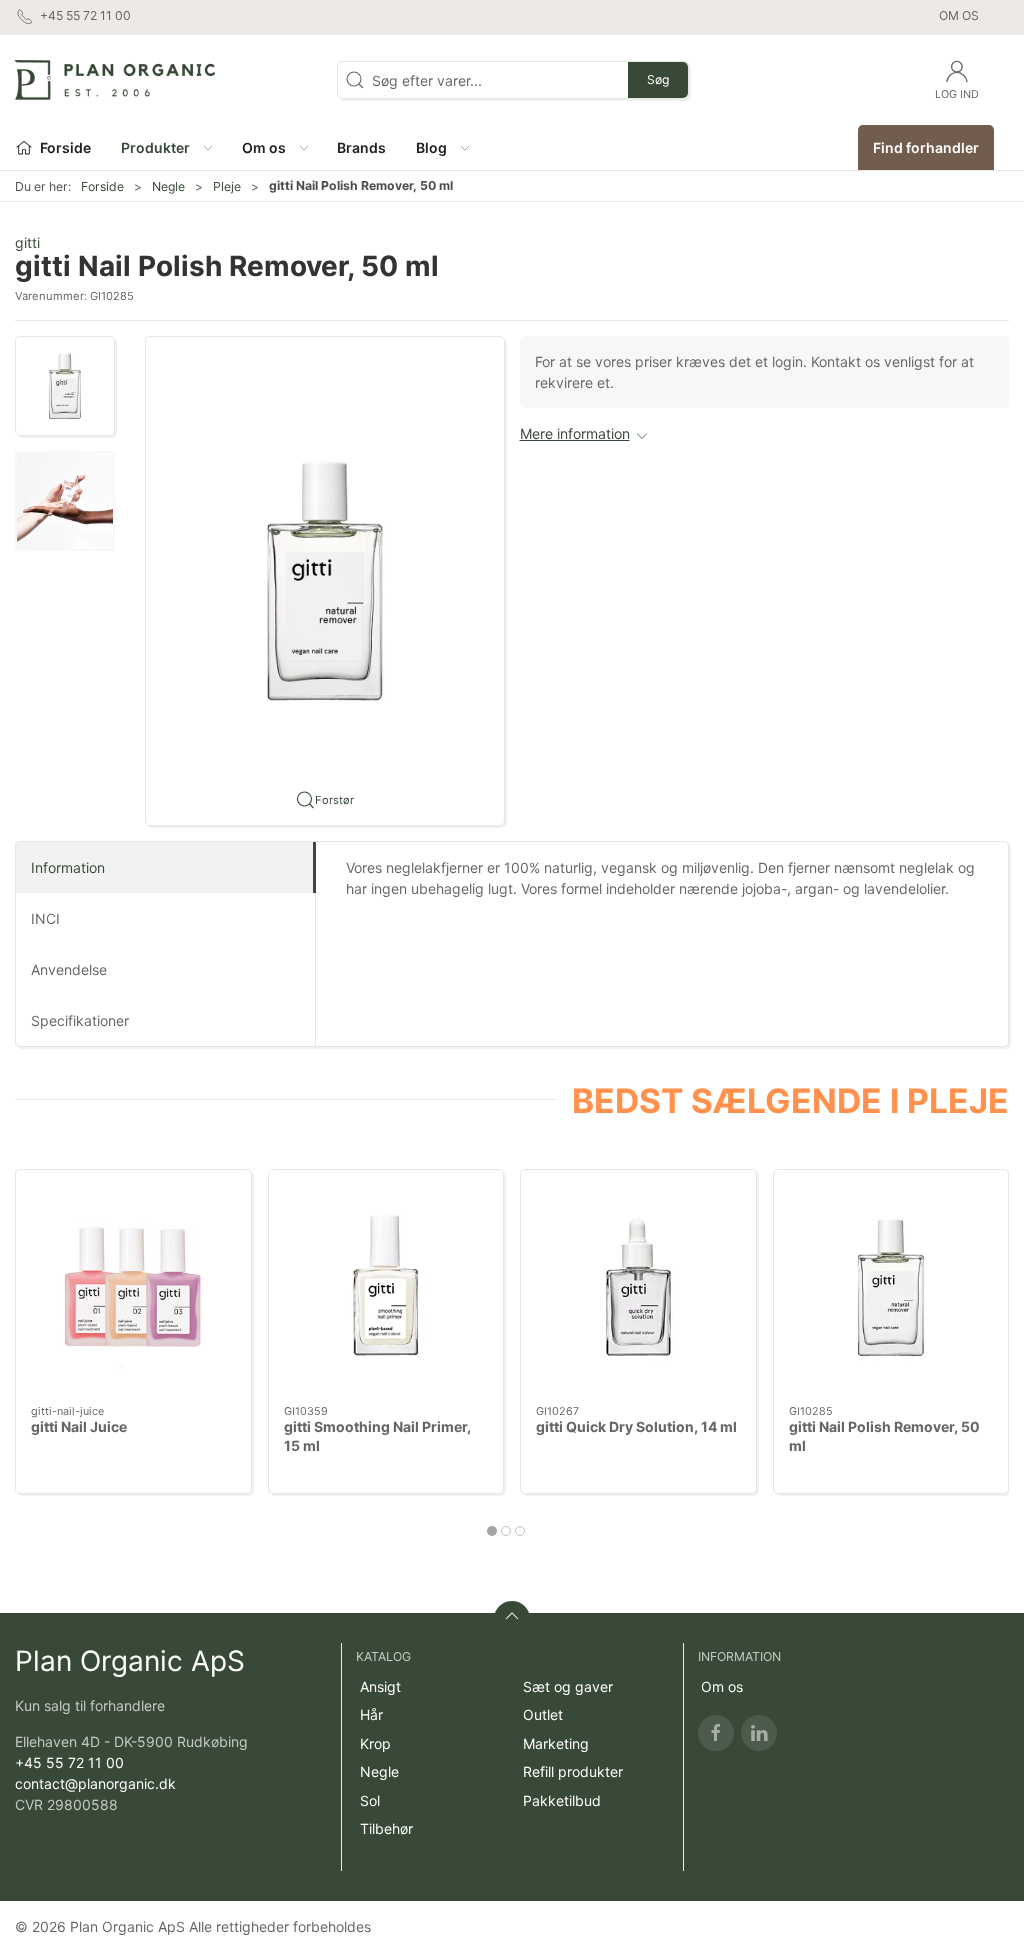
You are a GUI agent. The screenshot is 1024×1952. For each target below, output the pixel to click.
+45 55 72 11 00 (69, 1762)
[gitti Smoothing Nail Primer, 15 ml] (386, 1287)
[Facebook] (716, 1733)
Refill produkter (573, 1771)
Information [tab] (68, 867)
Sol (370, 1800)
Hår (371, 1714)
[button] (166, 147)
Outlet (543, 1714)
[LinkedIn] (759, 1733)
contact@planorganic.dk (95, 1783)
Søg (658, 79)
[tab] (492, 1531)
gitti (27, 242)
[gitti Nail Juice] (133, 1287)
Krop (375, 1743)
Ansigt (380, 1686)
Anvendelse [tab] (69, 969)
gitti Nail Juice (79, 1426)
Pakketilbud (562, 1800)
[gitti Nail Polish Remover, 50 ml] (891, 1287)
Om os (959, 15)
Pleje (227, 186)
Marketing (556, 1743)
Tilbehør (386, 1828)
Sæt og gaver (568, 1686)
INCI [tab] (45, 918)
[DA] (115, 80)
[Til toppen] (512, 1619)
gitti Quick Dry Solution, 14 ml (636, 1426)
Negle (168, 186)
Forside (102, 186)
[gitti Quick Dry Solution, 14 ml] (638, 1287)
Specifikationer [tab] (80, 1020)
